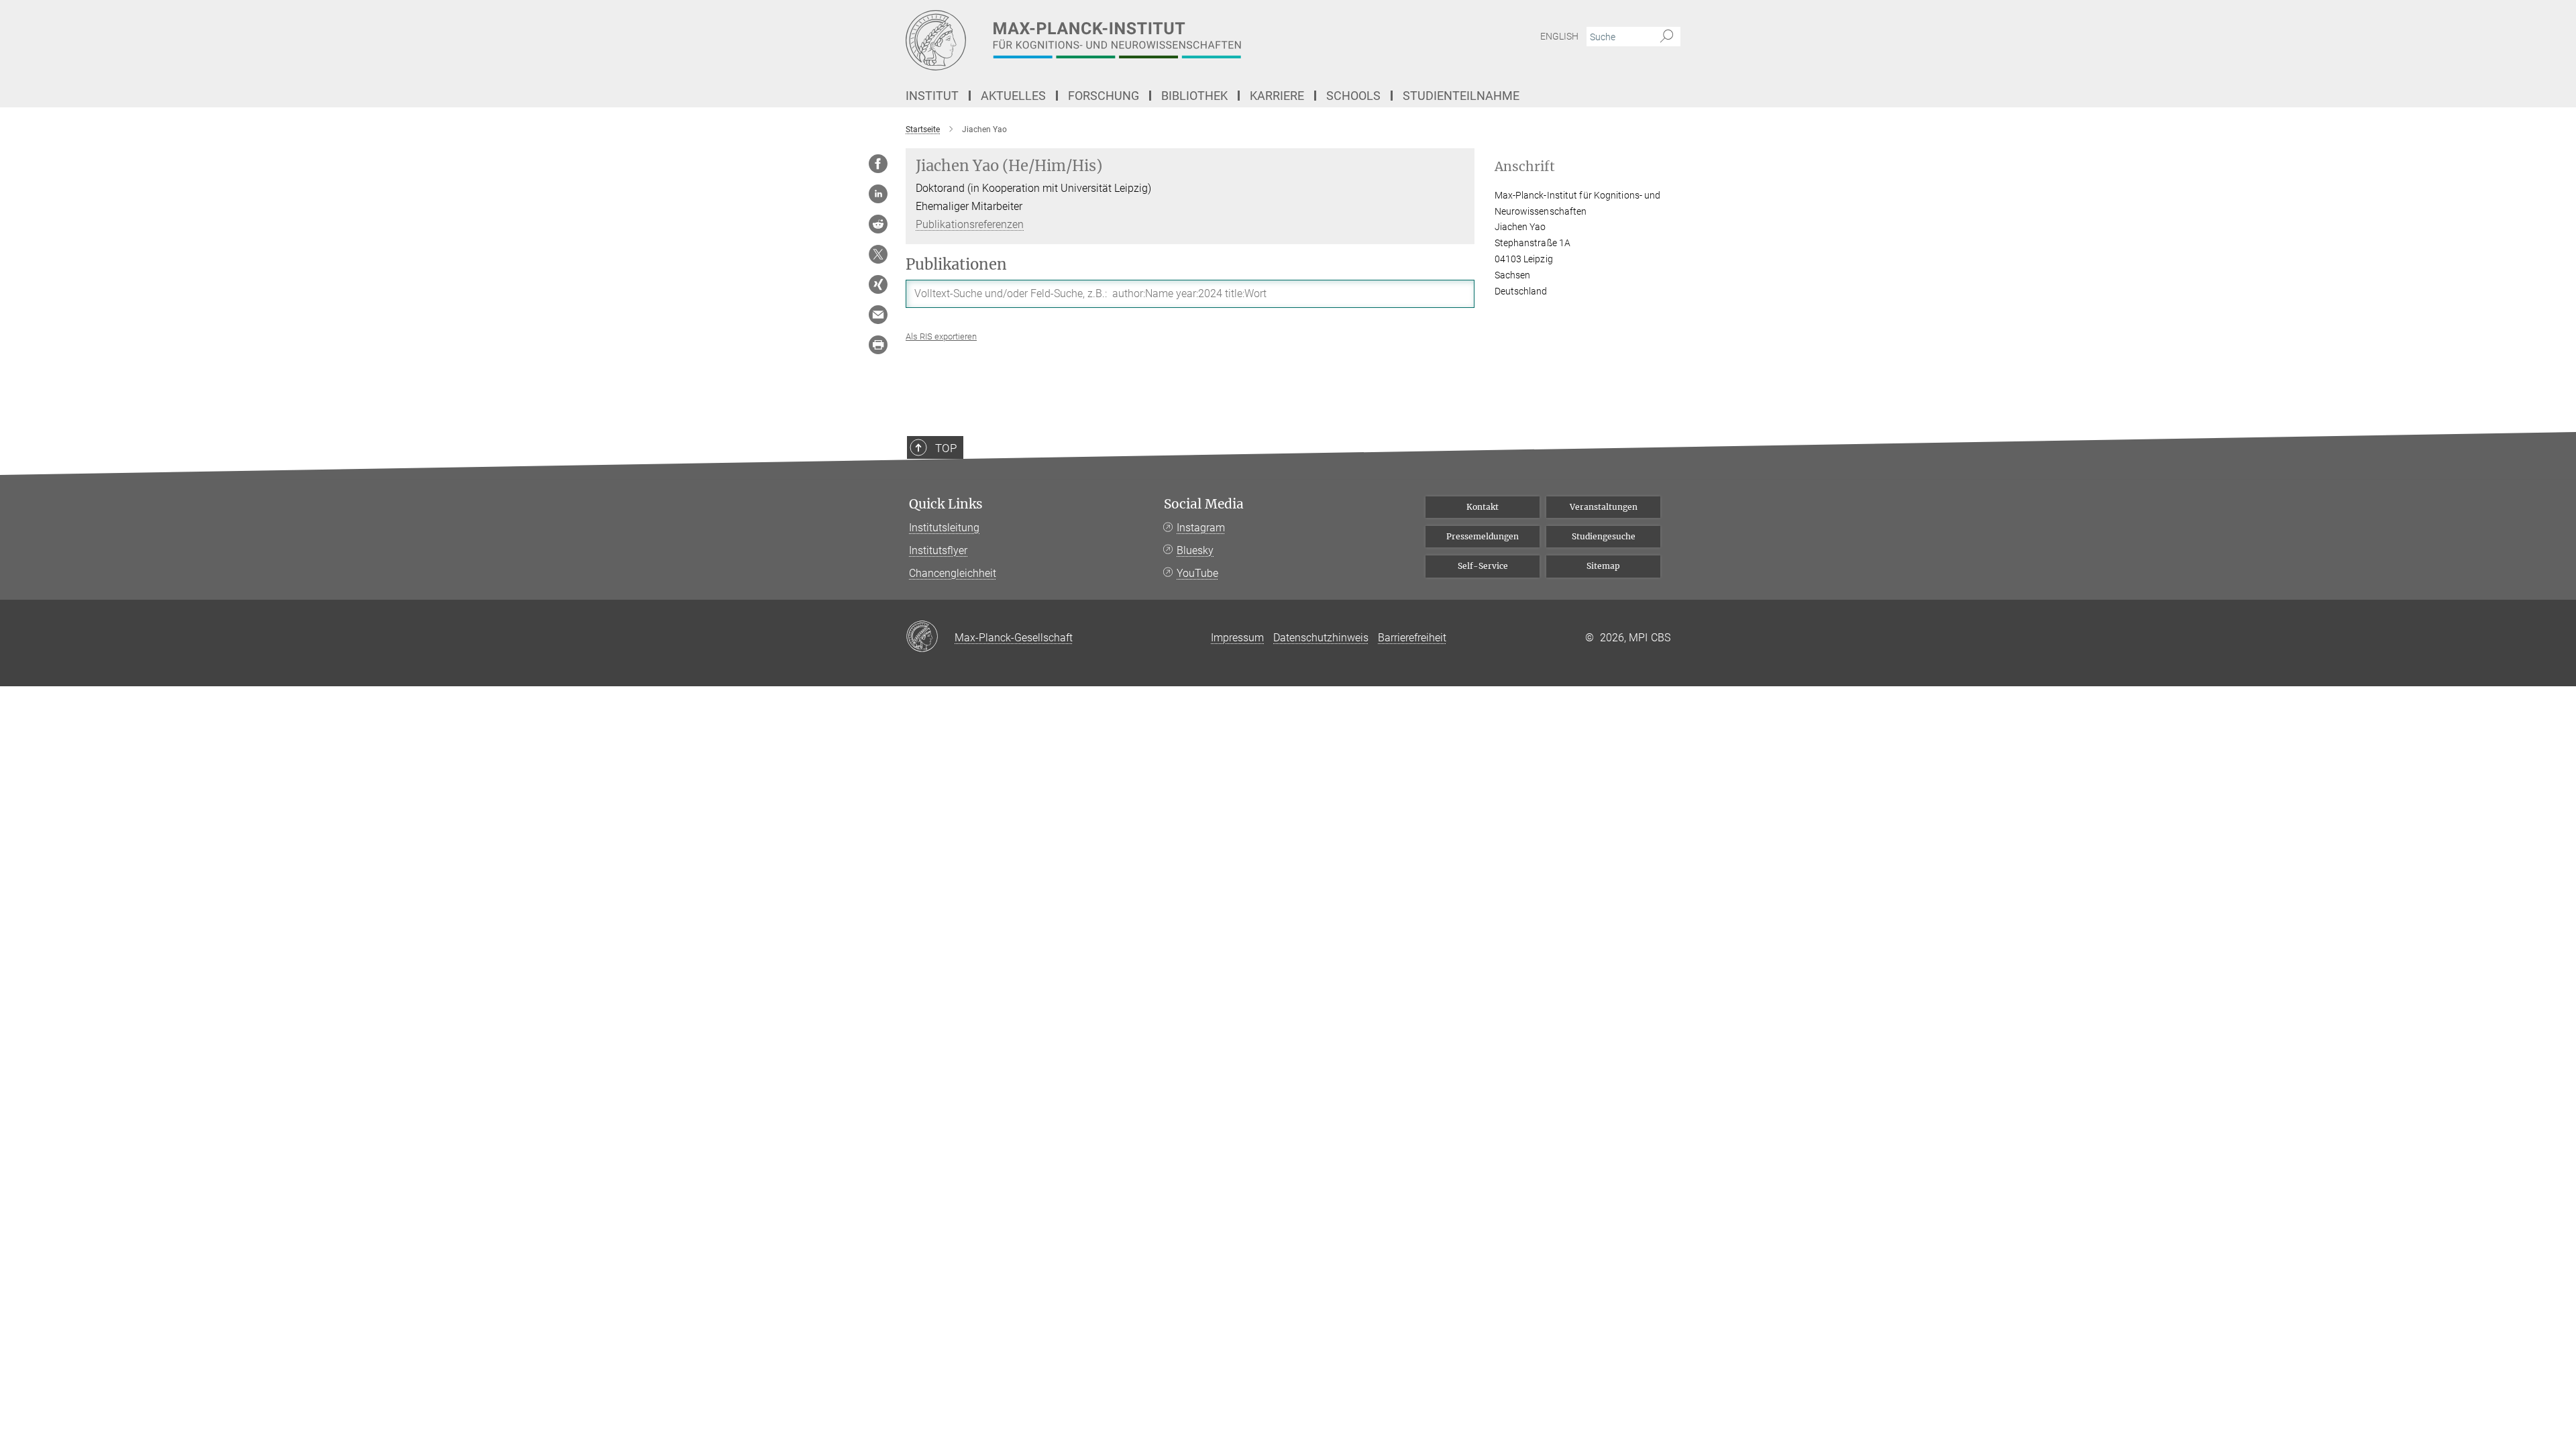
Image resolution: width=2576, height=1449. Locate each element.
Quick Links (946, 504)
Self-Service (1483, 566)
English (1559, 36)
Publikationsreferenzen (970, 224)
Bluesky (1195, 550)
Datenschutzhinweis (1321, 638)
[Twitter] (878, 254)
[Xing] (878, 284)
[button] (941, 336)
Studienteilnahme (1461, 96)
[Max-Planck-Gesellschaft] (930, 637)
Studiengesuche (1604, 536)
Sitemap (1603, 566)
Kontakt (1483, 507)
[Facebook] (878, 164)
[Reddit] (878, 224)
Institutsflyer (938, 550)
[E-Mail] (878, 315)
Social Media (1204, 504)
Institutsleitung (944, 528)
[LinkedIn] (878, 194)
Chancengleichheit (953, 573)
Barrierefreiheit (1412, 638)
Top (946, 448)
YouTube (1197, 573)
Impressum (1237, 638)
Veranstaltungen (1604, 507)
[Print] (878, 345)
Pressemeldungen (1483, 536)
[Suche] (1667, 37)
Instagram (1201, 528)
